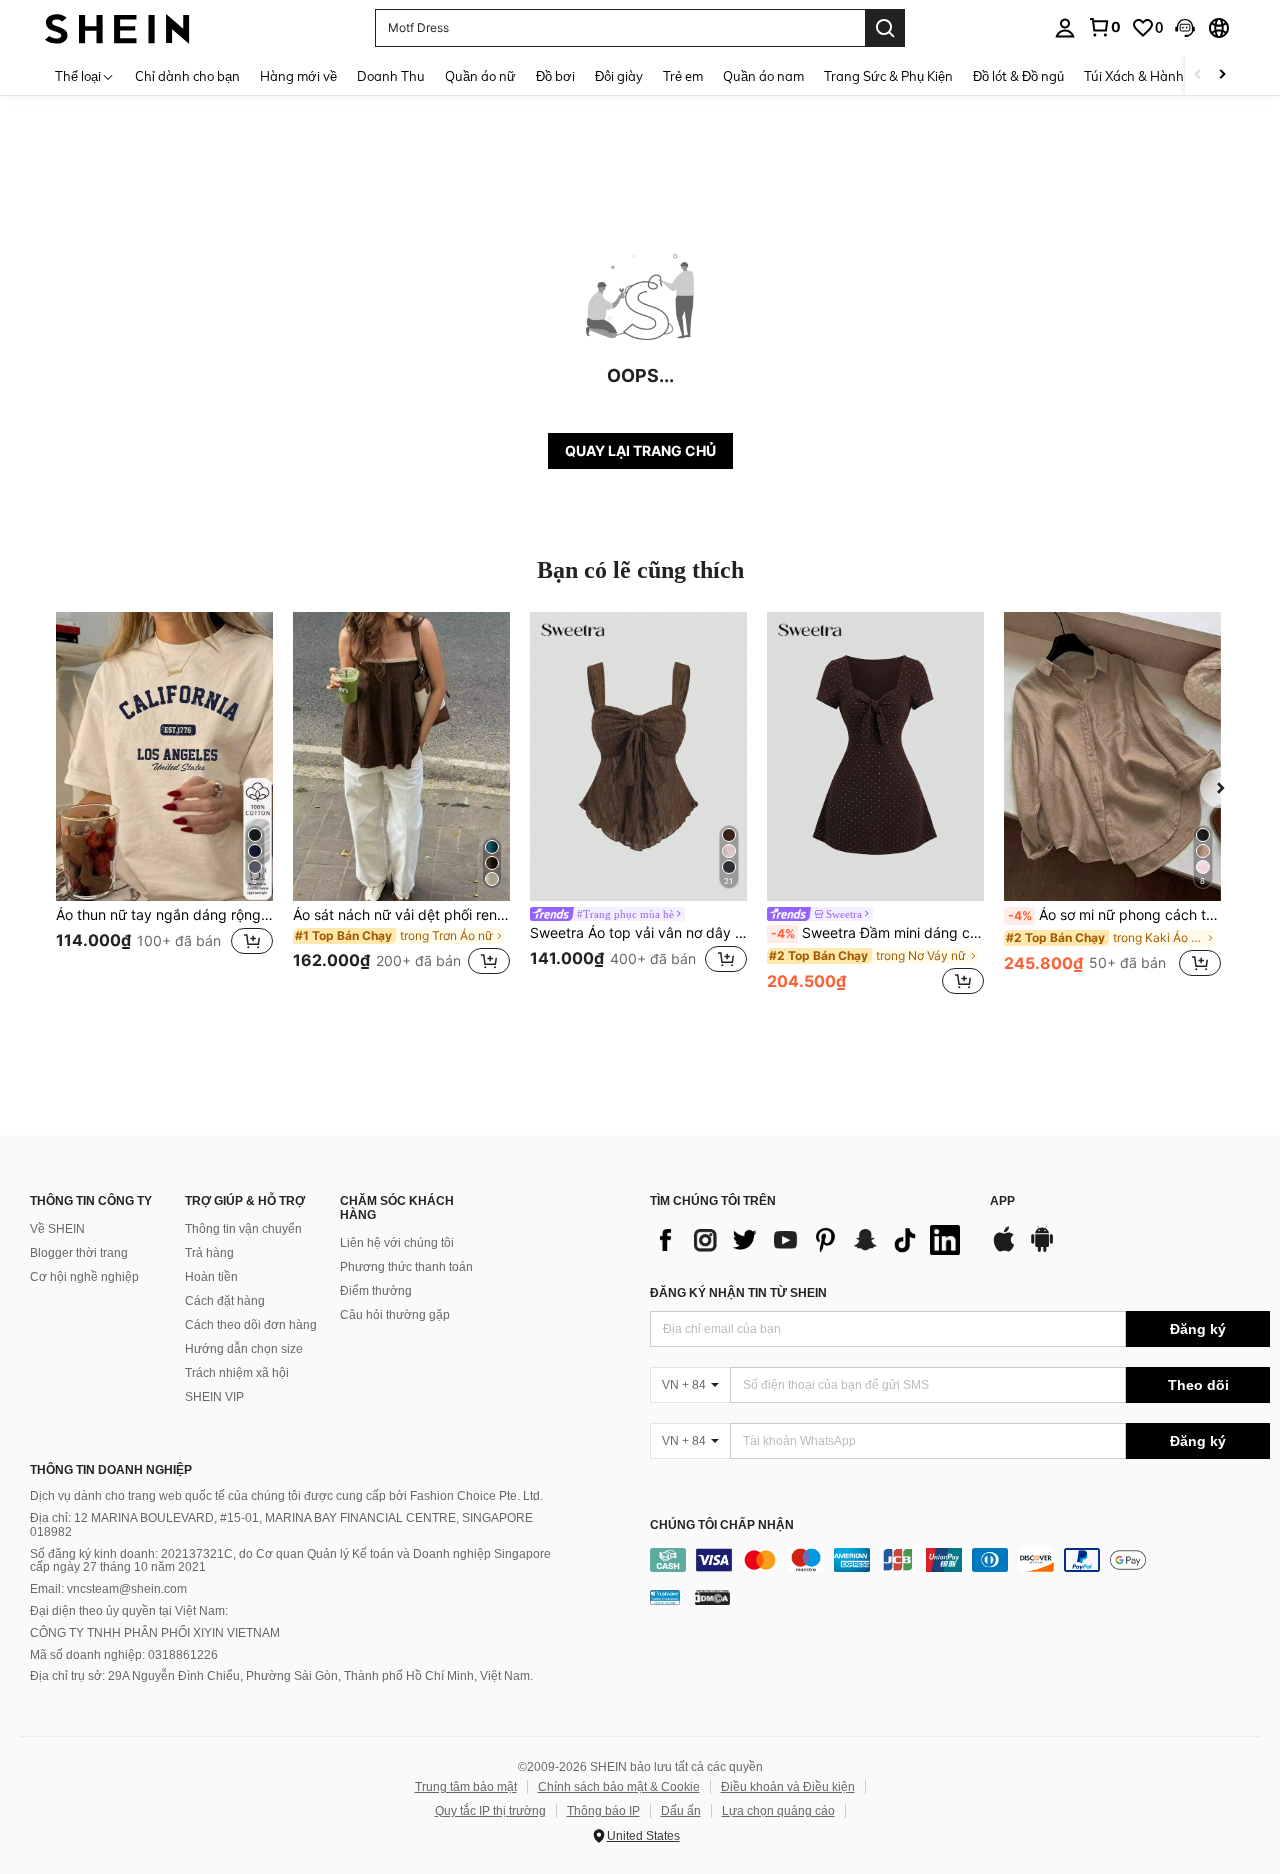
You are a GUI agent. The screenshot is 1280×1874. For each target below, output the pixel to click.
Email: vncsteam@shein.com (108, 1589)
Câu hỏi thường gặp (395, 1315)
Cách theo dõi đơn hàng (251, 1325)
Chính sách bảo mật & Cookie (619, 1787)
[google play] (1042, 1249)
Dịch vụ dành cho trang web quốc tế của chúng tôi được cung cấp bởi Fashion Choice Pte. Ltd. (286, 1496)
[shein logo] (117, 27)
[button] (1185, 28)
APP (1002, 1201)
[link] (1104, 27)
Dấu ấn (681, 1811)
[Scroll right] (1222, 75)
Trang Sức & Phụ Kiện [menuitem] (888, 76)
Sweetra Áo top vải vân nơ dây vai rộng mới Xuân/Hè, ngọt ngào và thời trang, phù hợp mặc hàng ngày (638, 933)
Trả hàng (209, 1253)
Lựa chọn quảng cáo (778, 1811)
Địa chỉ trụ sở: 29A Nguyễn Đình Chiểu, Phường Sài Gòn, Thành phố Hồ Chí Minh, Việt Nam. (281, 1676)
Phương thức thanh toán (406, 1267)
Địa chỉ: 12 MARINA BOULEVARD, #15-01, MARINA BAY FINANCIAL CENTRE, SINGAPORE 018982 (281, 1525)
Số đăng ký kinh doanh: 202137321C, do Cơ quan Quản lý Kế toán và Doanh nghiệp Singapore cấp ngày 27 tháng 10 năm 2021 (290, 1561)
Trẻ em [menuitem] (683, 76)
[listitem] (164, 805)
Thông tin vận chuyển (243, 1229)
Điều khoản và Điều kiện (788, 1787)
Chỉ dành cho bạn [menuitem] (187, 76)
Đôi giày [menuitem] (619, 76)
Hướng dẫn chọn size (244, 1349)
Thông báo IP (603, 1811)
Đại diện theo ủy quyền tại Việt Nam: (129, 1611)
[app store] (1004, 1249)
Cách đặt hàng (225, 1301)
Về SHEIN (57, 1229)
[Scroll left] (1198, 75)
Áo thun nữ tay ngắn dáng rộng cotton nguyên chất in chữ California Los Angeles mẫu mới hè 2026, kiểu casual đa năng (164, 915)
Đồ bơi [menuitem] (555, 76)
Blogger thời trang (79, 1253)
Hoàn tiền (211, 1277)
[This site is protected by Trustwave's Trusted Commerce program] (665, 1596)
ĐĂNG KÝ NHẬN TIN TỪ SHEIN (738, 1293)
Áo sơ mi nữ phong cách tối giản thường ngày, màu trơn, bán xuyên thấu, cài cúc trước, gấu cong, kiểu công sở (1114, 915)
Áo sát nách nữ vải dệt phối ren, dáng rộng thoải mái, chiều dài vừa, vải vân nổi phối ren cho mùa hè (401, 915)
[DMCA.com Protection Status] (712, 1596)
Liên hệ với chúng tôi (397, 1243)
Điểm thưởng (376, 1291)
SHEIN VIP (214, 1397)
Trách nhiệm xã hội (237, 1373)
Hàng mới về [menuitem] (298, 76)
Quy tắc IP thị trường (490, 1811)
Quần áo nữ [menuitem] (480, 76)
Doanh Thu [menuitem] (391, 76)
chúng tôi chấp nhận (722, 1525)
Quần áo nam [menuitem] (763, 76)
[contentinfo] (960, 1560)
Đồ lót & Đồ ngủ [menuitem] (1018, 76)
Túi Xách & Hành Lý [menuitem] (1142, 76)
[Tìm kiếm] (885, 28)
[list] (810, 1240)
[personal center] (1065, 28)
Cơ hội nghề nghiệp (84, 1277)
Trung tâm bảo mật (466, 1787)
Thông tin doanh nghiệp (111, 1470)
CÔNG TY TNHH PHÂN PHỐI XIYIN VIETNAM (155, 1633)
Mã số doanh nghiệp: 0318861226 (124, 1655)
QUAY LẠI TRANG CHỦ (640, 450)
